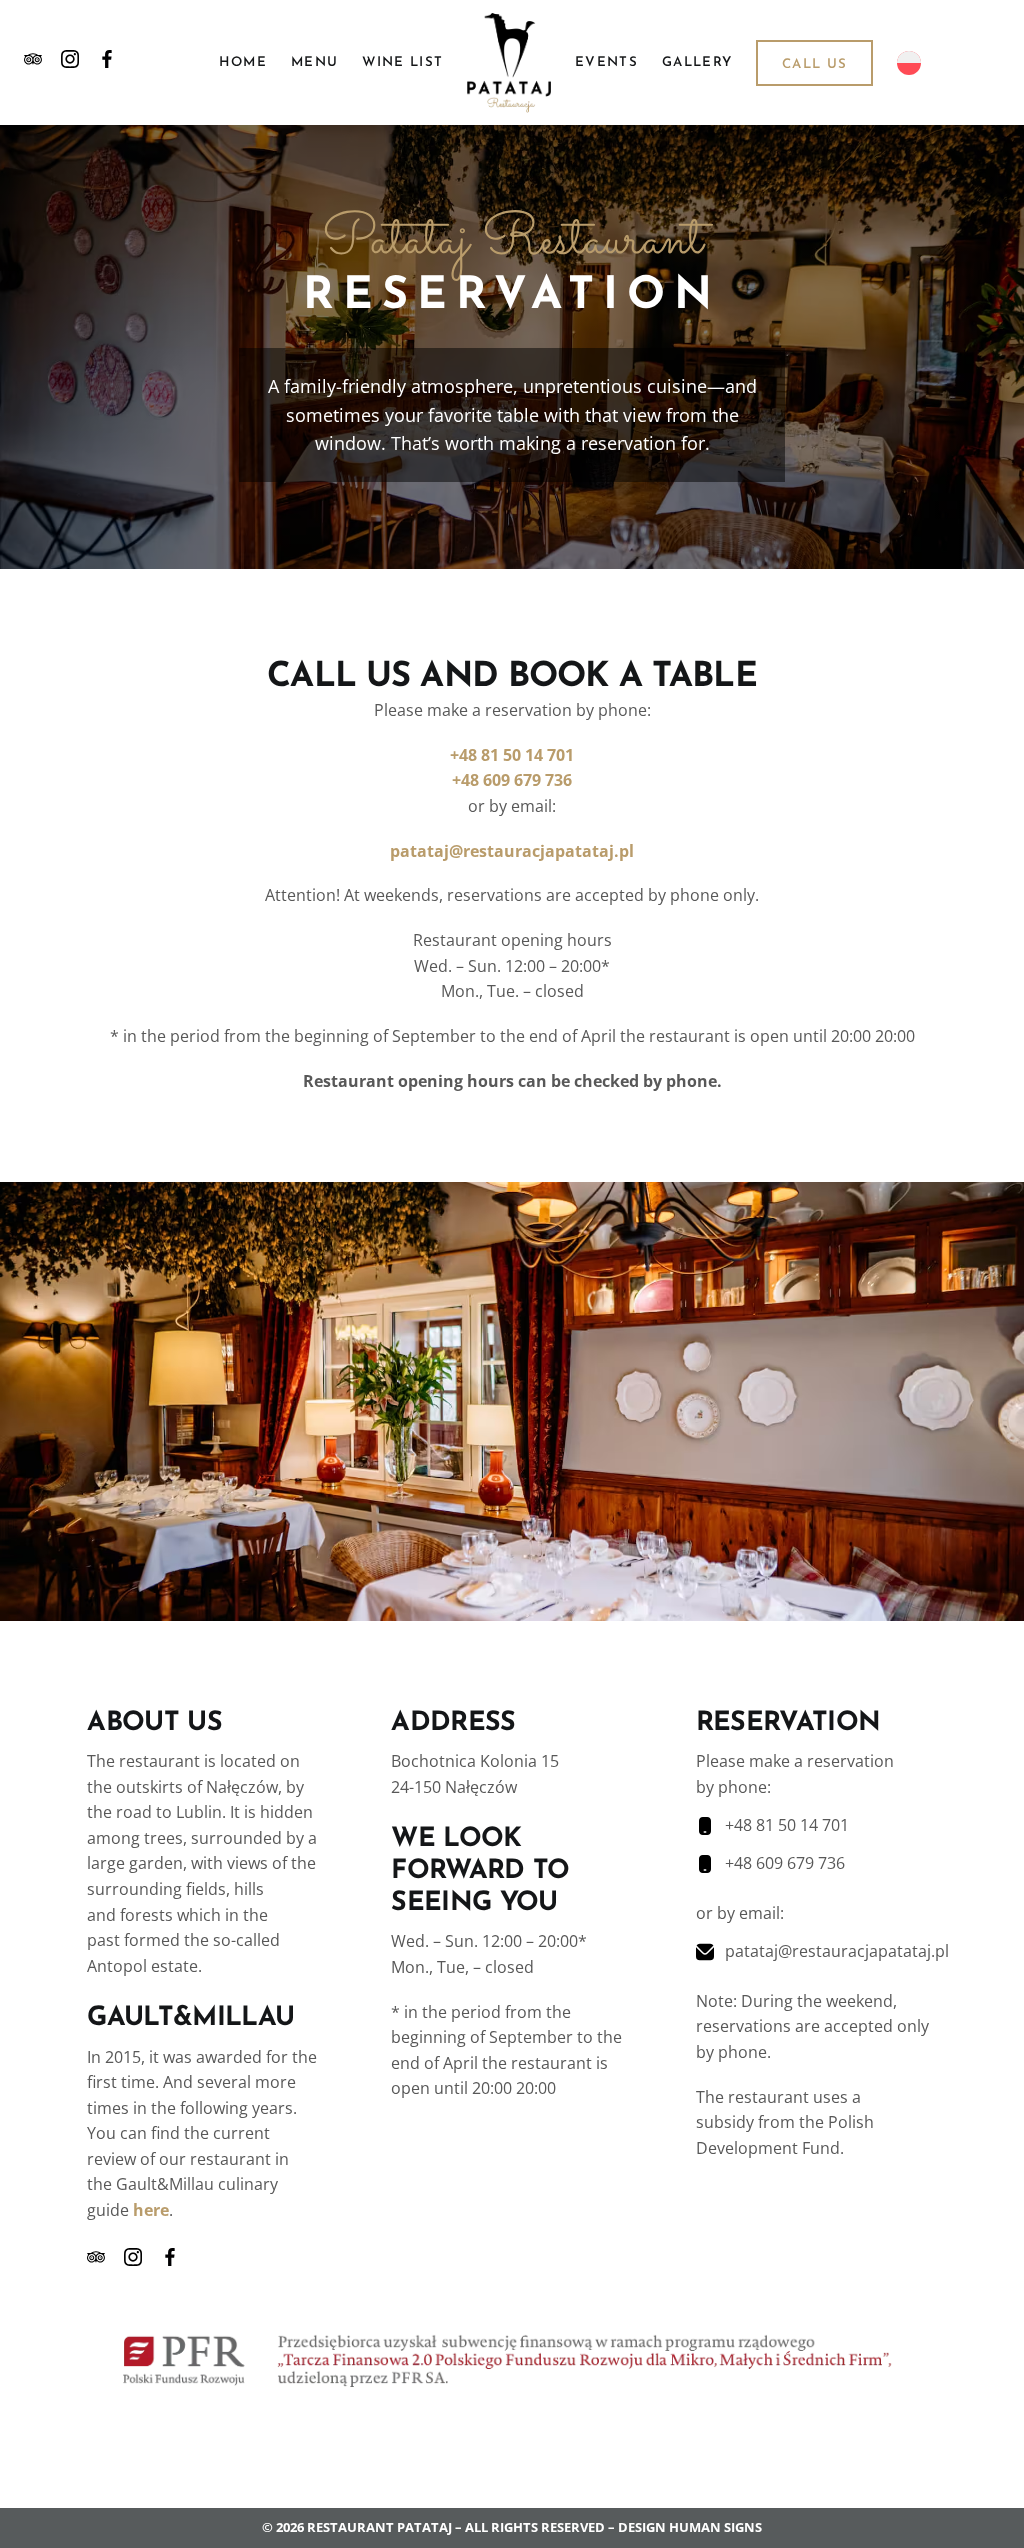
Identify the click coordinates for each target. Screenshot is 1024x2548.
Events (606, 62)
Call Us (814, 64)
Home (243, 62)
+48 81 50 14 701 (512, 755)
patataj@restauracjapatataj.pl (512, 851)
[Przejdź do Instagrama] (70, 63)
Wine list (402, 62)
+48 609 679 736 (512, 780)
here (151, 2210)
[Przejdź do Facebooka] (107, 63)
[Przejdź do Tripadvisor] (33, 63)
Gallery (697, 62)
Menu (314, 62)
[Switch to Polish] (909, 63)
